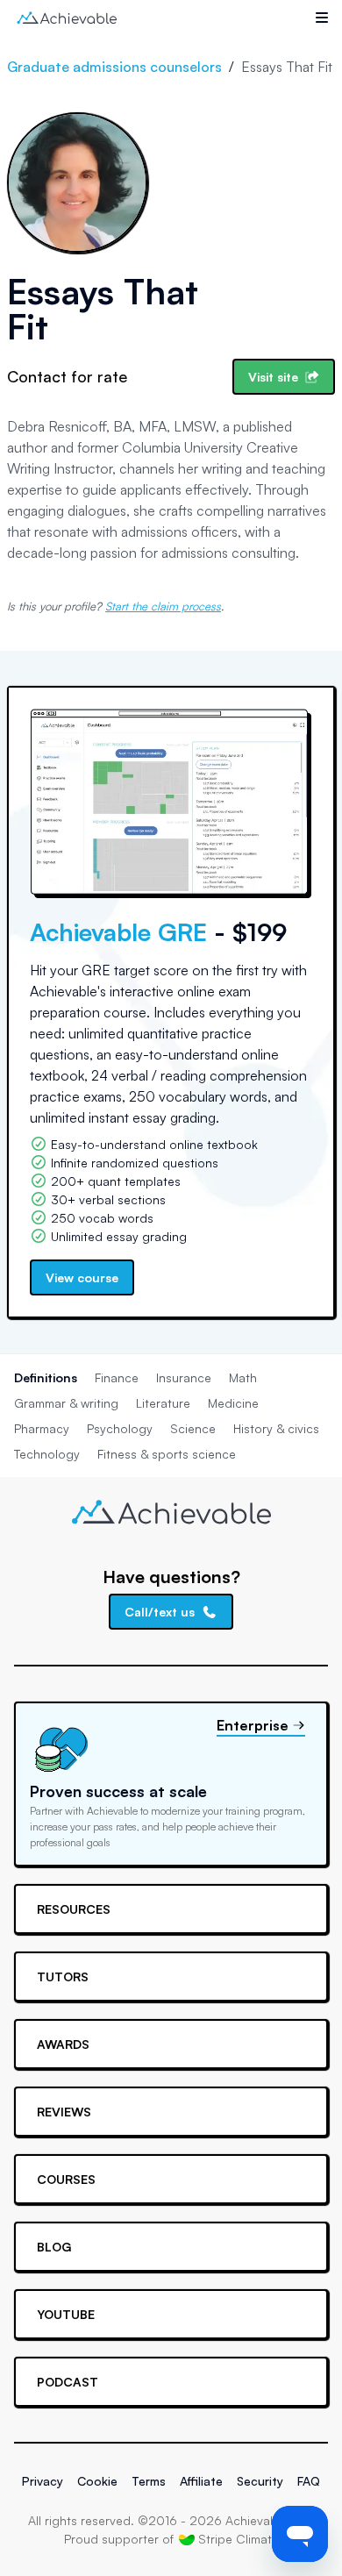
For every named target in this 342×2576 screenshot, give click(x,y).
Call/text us (160, 1612)
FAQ (309, 2481)
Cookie (97, 2481)
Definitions (46, 1377)
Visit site (273, 377)
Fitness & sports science (167, 1454)
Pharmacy (42, 1428)
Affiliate (201, 2481)
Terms (149, 2481)
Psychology (120, 1428)
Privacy (43, 2481)
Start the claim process (163, 606)
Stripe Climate (239, 2539)
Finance (117, 1377)
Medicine (233, 1403)
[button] (322, 18)
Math (243, 1377)
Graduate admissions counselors (114, 67)
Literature (163, 1403)
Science (193, 1428)
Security (260, 2481)
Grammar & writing (66, 1403)
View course (82, 1277)
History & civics (276, 1428)
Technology (47, 1454)
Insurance (184, 1377)
